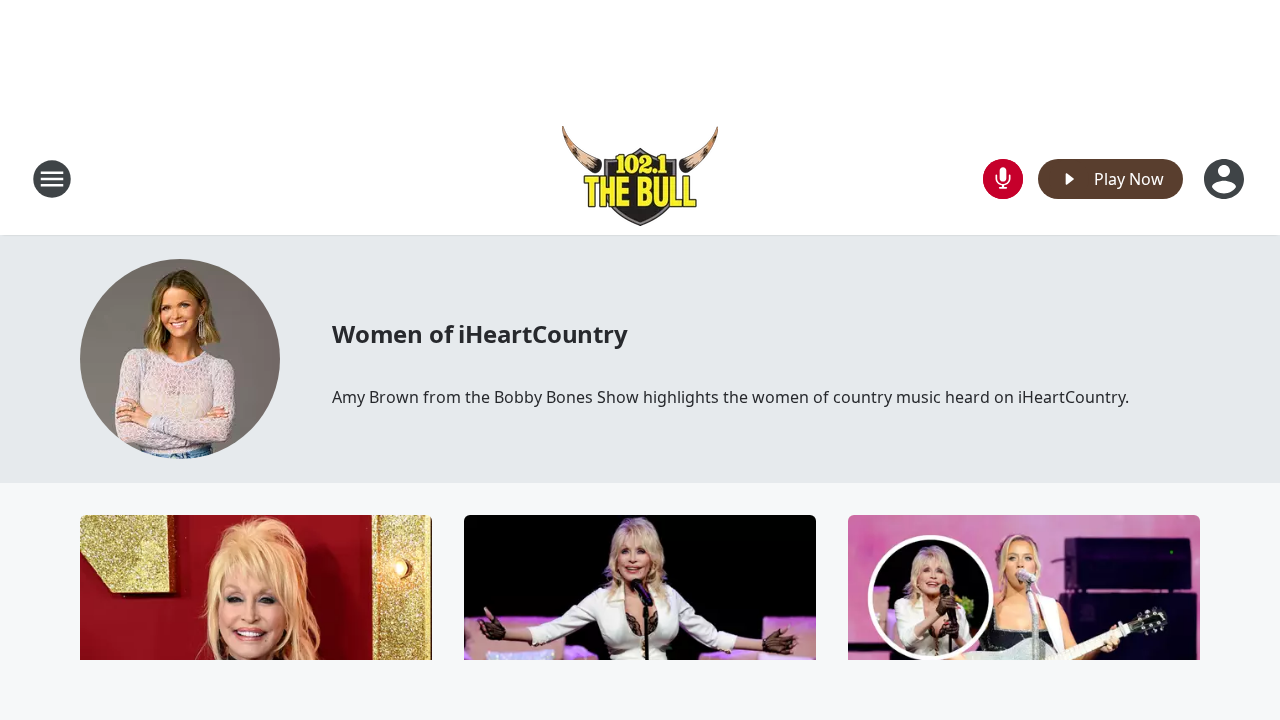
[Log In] (1226, 179)
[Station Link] (640, 178)
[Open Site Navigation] (52, 179)
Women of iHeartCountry (480, 333)
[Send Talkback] (1003, 179)
